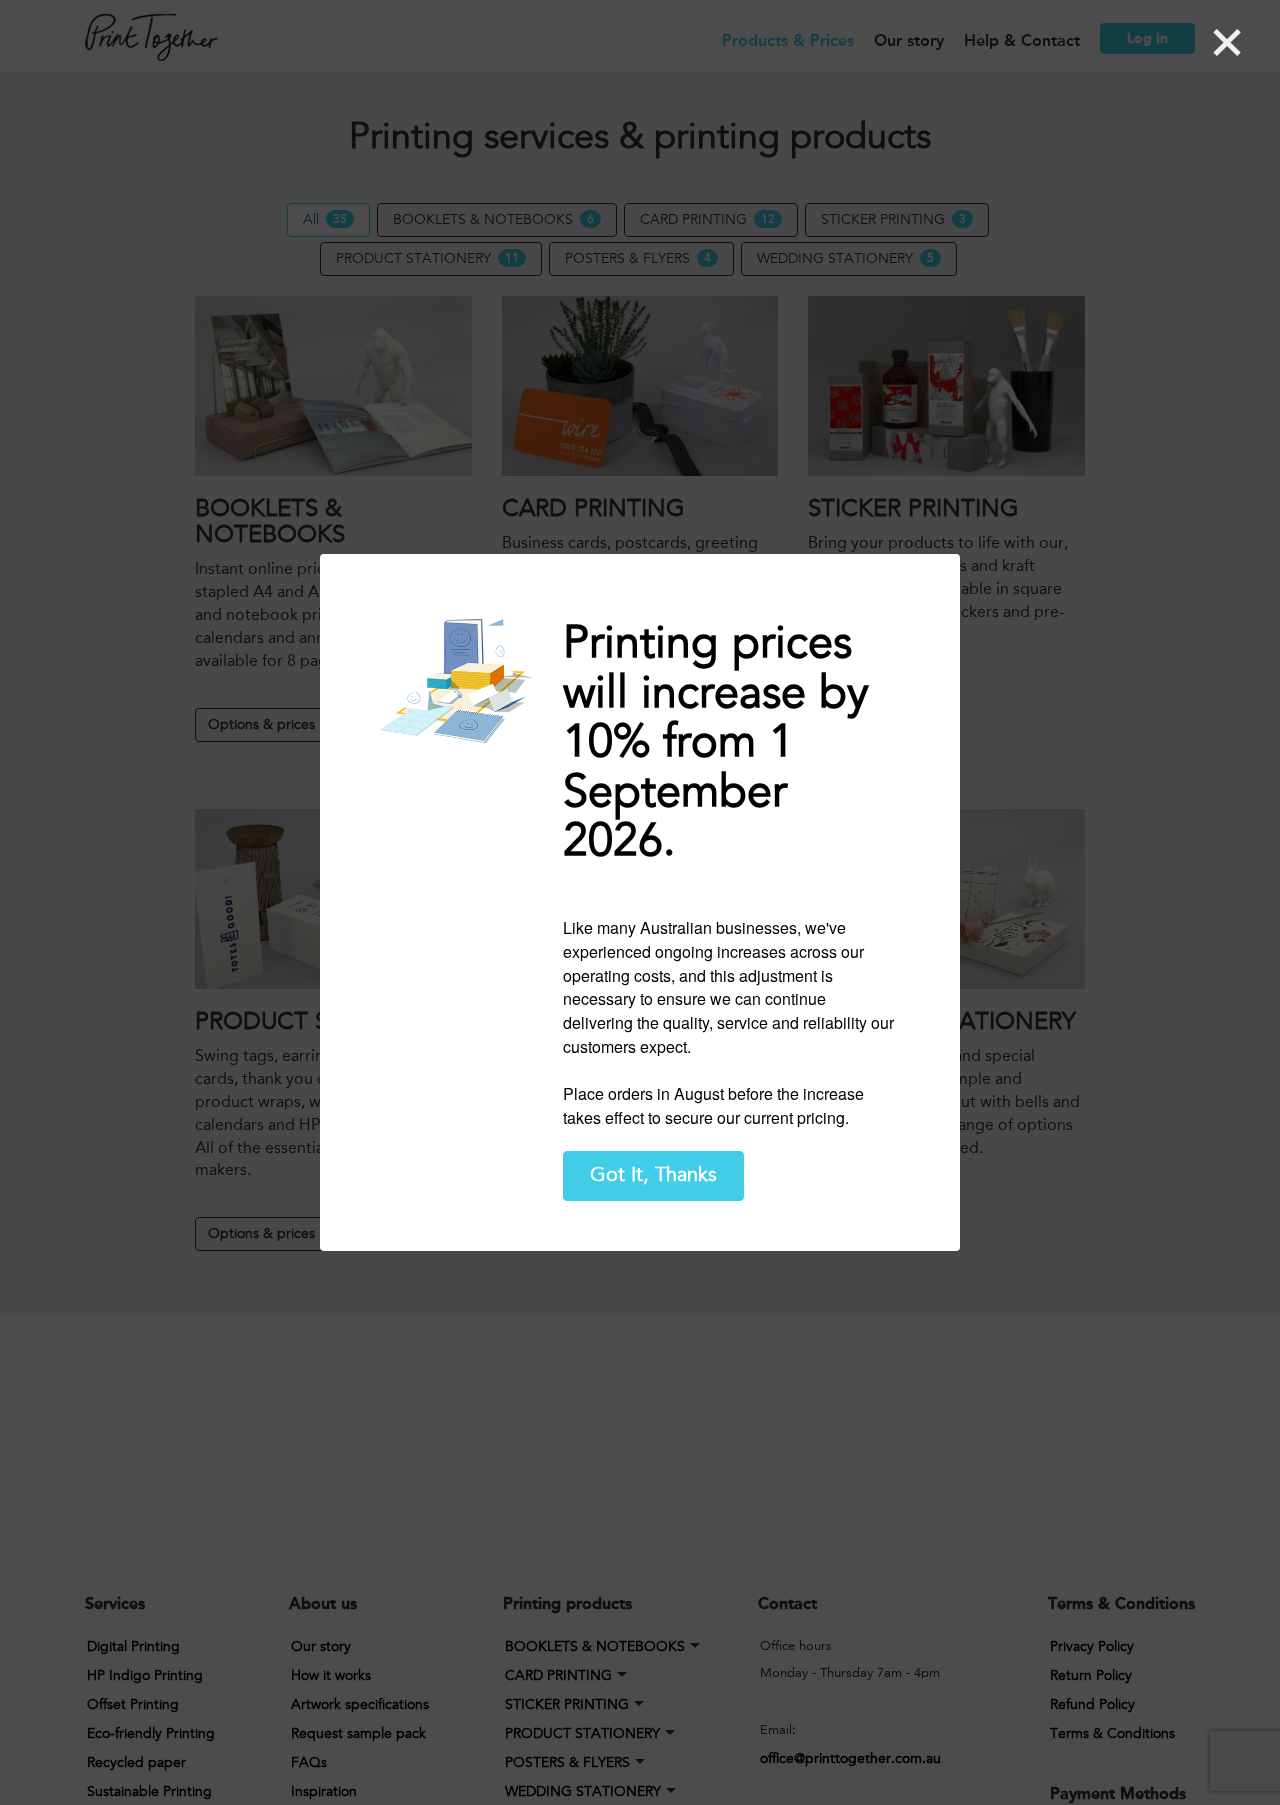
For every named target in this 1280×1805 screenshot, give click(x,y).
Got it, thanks (653, 1175)
